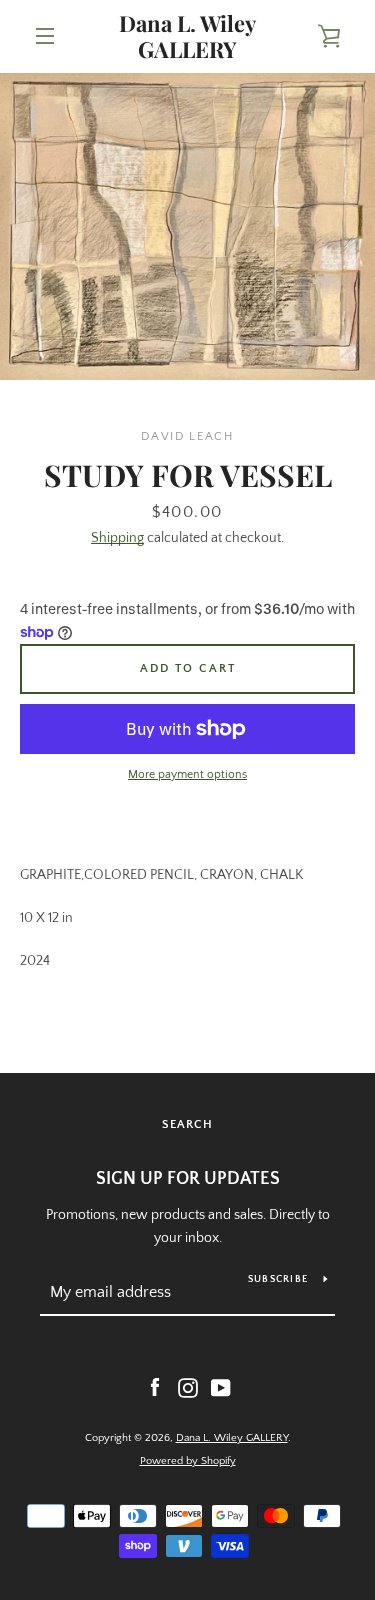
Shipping (117, 538)
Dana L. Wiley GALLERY (187, 36)
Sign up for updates (188, 1179)
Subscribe (278, 1279)
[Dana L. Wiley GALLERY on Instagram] (188, 1387)
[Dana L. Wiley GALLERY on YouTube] (221, 1387)
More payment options (187, 774)
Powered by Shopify (188, 1461)
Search (187, 1124)
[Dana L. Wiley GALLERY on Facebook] (155, 1387)
